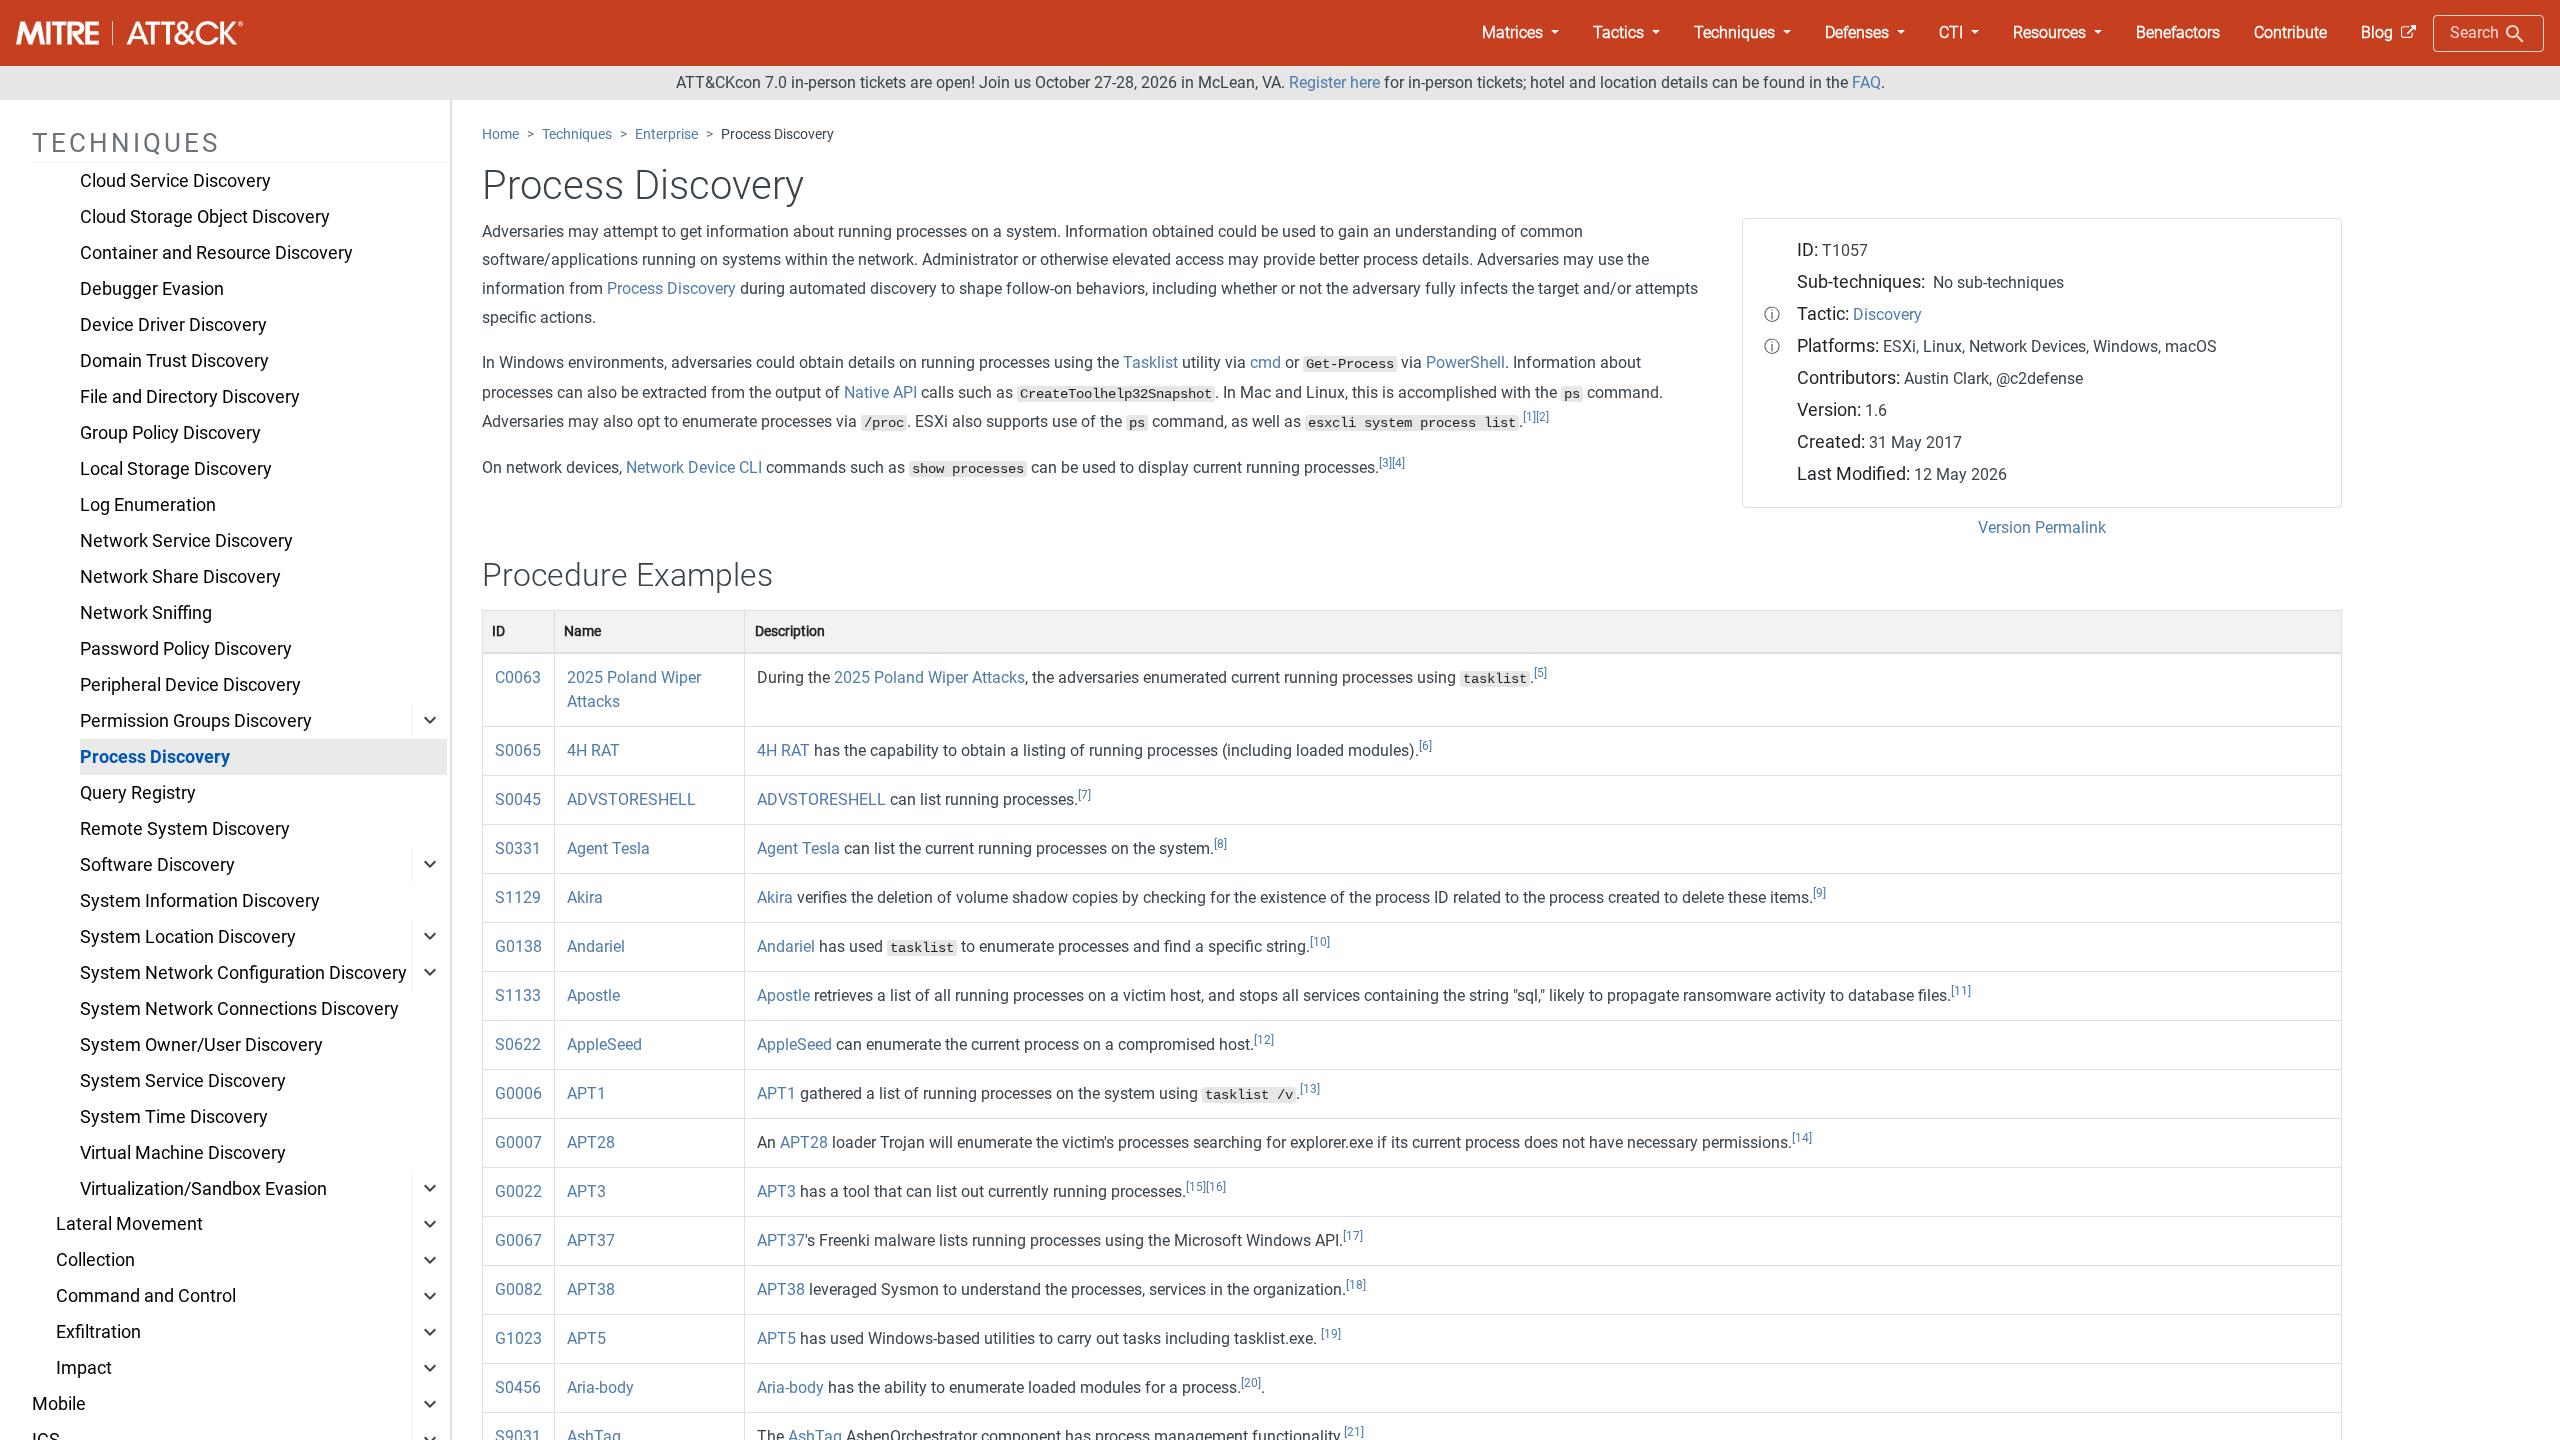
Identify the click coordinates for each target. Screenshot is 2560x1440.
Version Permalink (2042, 527)
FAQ (1866, 82)
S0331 (518, 848)
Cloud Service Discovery (175, 181)
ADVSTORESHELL (631, 799)
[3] (1385, 463)
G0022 (518, 1191)
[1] (1529, 417)
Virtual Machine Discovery (183, 1153)
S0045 (518, 799)
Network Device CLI (694, 467)
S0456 (518, 1387)
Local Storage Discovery (176, 469)
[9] (1819, 893)
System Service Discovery (183, 1081)
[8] (1220, 844)
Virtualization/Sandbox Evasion (203, 1189)
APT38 (591, 1289)
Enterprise (666, 134)
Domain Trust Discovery (174, 361)
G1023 (518, 1338)
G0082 (518, 1289)
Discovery (1887, 314)
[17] (1353, 1236)
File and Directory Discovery (190, 397)
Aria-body (600, 1387)
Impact (84, 1368)
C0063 (518, 677)
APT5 (586, 1338)
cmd (1265, 362)
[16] (1216, 1187)
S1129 (518, 897)
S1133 (518, 995)
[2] (1542, 417)
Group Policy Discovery (170, 433)
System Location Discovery (188, 937)
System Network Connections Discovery (239, 1009)
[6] (1425, 746)
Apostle (593, 995)
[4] (1398, 463)
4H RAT (593, 750)
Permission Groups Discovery (196, 721)
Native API (880, 392)
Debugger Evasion (152, 289)
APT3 (586, 1191)
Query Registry (138, 793)
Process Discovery (155, 757)
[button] (1520, 33)
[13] (1310, 1089)
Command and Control (146, 1296)
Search (2476, 32)
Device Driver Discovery (173, 325)
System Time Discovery (174, 1117)
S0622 (518, 1044)
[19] (1331, 1334)
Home (500, 134)
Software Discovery (157, 865)
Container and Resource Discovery (216, 253)
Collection (95, 1260)
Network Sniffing (146, 613)
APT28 (591, 1142)
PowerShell (1465, 362)
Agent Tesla (608, 848)
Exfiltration (98, 1332)
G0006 (518, 1093)
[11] (1961, 991)
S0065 (518, 750)
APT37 (591, 1240)
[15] (1196, 1187)
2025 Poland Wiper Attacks (929, 677)
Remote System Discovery (185, 829)
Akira (585, 897)
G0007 (518, 1142)
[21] (1354, 1432)
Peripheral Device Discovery (190, 685)
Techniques (577, 134)
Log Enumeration (148, 505)
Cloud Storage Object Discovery (205, 217)
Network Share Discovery (180, 577)
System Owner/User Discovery (201, 1045)
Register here (1334, 82)
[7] (1084, 795)
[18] (1356, 1285)
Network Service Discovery (186, 541)
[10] (1320, 942)
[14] (1802, 1138)
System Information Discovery (200, 901)
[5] (1540, 673)
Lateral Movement (129, 1224)
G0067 (518, 1240)
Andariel (596, 946)
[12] (1264, 1040)
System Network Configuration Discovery (243, 973)
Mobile (59, 1404)
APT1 (586, 1093)
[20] (1251, 1383)
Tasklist (1150, 362)
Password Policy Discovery (186, 649)
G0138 (518, 946)
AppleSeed (604, 1044)
